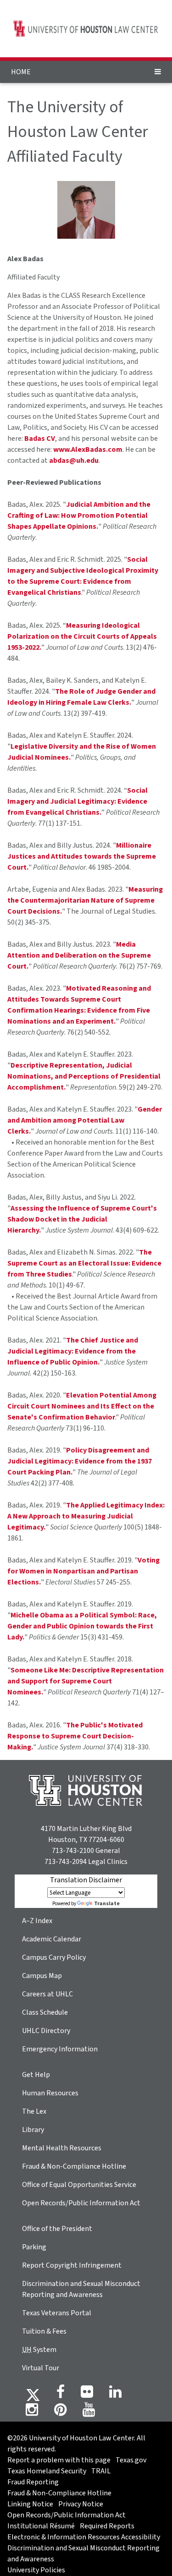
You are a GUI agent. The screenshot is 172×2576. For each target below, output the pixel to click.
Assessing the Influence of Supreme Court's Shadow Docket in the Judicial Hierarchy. (82, 1219)
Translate (107, 1904)
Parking (34, 2247)
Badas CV (40, 438)
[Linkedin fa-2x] (115, 2395)
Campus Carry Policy (54, 1957)
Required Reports (107, 2526)
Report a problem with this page (59, 2460)
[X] (33, 2395)
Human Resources (50, 2093)
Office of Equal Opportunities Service (79, 2185)
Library (33, 2130)
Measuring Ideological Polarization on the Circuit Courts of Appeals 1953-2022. (82, 636)
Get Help (36, 2075)
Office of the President (57, 2229)
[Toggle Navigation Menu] (158, 72)
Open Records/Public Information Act (81, 2203)
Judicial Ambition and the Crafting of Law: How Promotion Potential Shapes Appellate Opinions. (79, 515)
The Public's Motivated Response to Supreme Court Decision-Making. (75, 1736)
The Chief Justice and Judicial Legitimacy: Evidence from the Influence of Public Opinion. (73, 1351)
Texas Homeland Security (47, 2471)
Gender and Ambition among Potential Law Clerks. (85, 1120)
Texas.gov (131, 2460)
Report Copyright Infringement (72, 2265)
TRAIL (101, 2471)
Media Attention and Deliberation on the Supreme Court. (79, 955)
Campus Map (42, 1976)
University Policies (36, 2570)
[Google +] (87, 2395)
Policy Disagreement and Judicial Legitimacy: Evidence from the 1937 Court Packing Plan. (80, 1461)
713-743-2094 (66, 1862)
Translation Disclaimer (86, 1880)
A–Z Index (37, 1921)
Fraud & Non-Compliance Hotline (74, 2166)
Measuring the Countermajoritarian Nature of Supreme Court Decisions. (85, 900)
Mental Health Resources (62, 2148)
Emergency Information (60, 2049)
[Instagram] (32, 2412)
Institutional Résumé (41, 2526)
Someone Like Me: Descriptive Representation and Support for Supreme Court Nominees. (86, 1681)
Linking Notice (30, 2504)
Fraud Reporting (33, 2482)
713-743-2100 (73, 1851)
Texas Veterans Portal (57, 2313)
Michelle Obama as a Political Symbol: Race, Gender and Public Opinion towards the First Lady (82, 1626)
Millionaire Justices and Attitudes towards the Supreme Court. (82, 856)
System (39, 2350)
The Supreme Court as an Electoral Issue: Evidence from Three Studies (84, 1263)
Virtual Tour (41, 2368)
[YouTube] (89, 2412)
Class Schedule (45, 2012)
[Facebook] (61, 2395)
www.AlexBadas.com (88, 449)
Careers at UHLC (47, 1994)
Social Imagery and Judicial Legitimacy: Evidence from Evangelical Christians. (78, 801)
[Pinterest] (60, 2412)
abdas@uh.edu (74, 460)
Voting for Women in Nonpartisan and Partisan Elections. (83, 1571)
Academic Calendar (52, 1939)
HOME (21, 72)
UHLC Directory (46, 2031)
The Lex (34, 2111)
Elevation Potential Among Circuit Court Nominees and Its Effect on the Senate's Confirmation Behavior (82, 1406)
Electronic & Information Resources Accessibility (84, 2537)
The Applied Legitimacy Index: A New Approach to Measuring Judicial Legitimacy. (86, 1516)
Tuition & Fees (44, 2331)
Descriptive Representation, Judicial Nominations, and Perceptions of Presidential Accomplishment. (84, 1076)
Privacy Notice (81, 2504)
